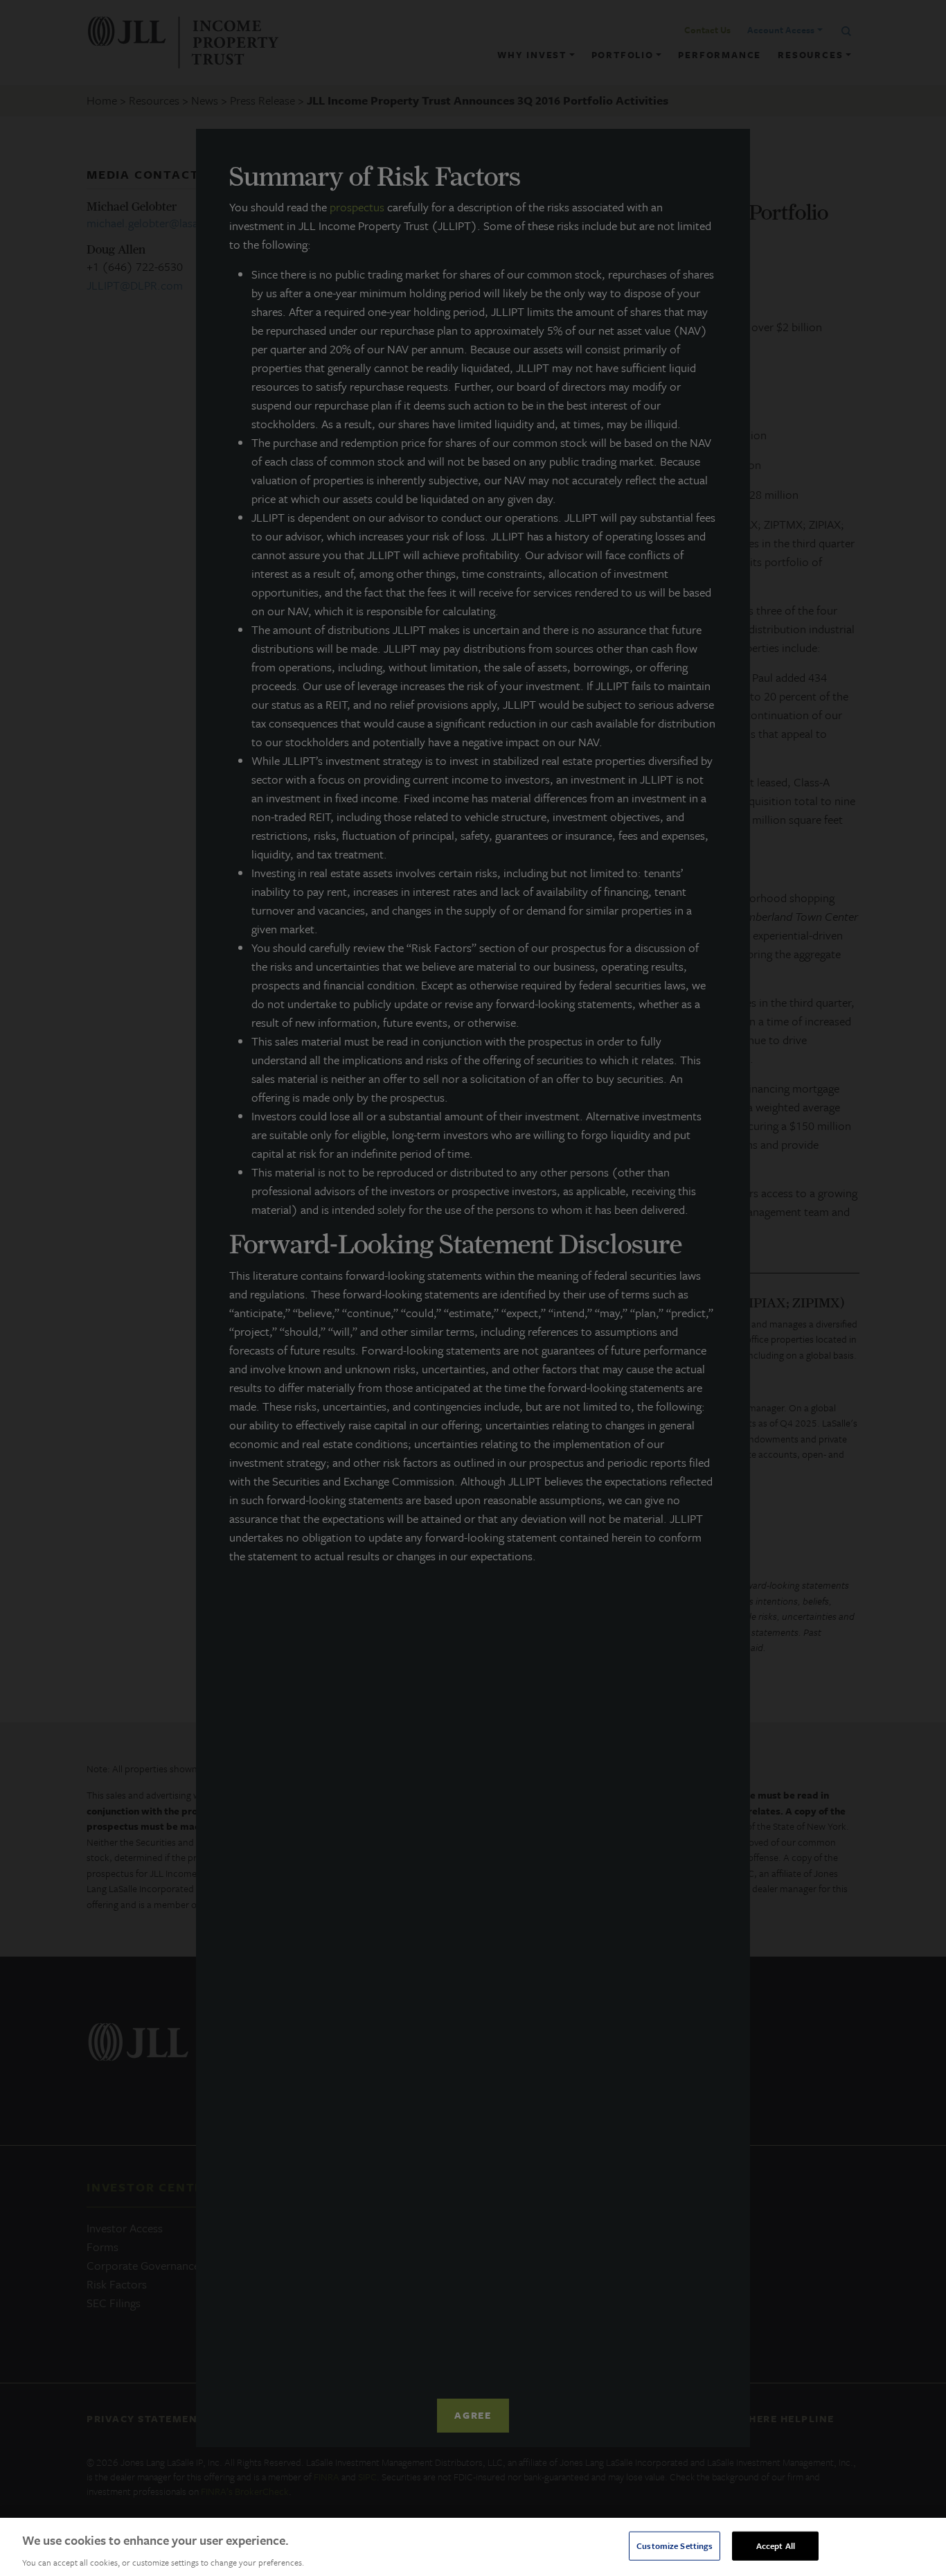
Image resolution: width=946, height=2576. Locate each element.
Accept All (776, 2545)
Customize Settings (675, 2545)
